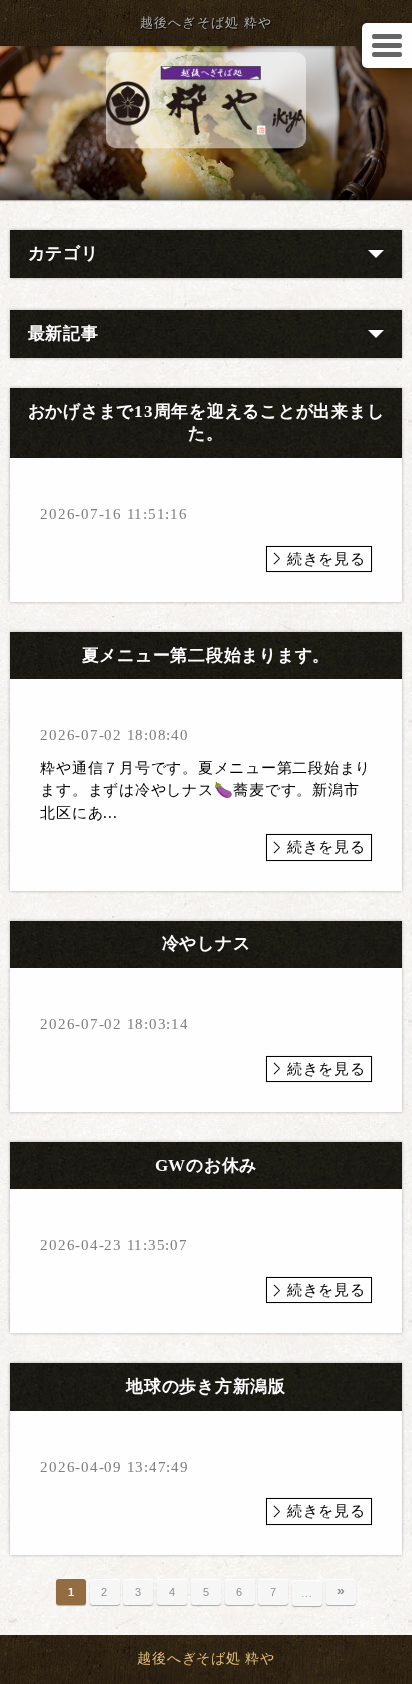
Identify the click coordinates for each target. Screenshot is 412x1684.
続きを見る (326, 559)
